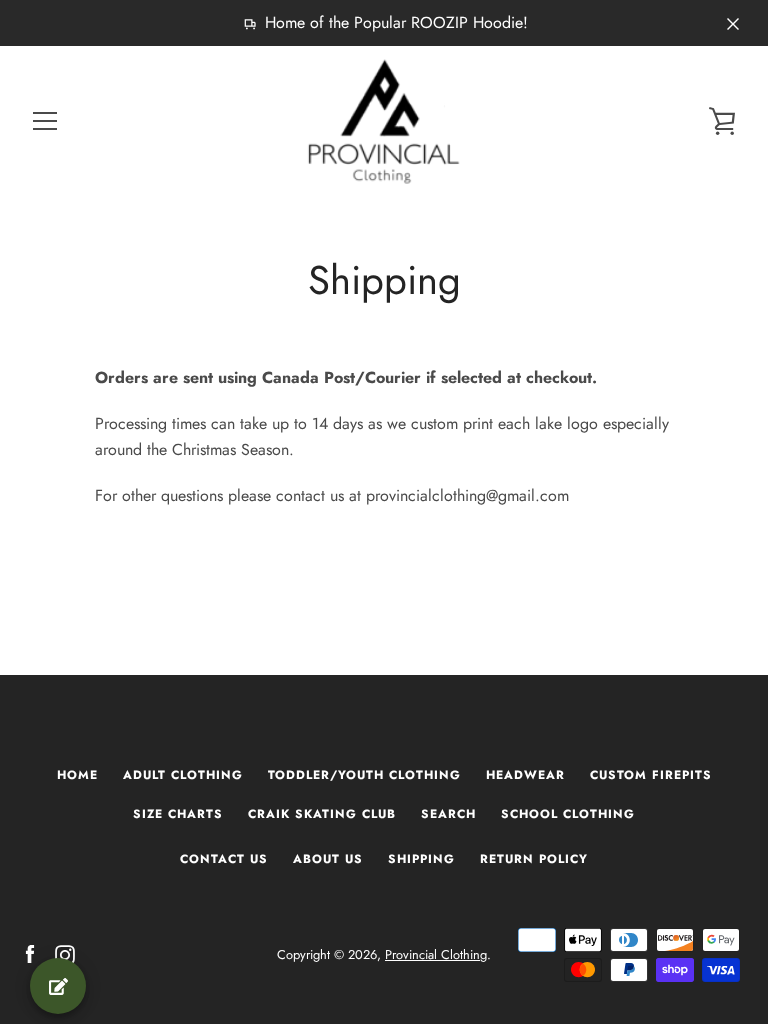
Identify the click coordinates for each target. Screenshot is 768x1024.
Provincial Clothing (436, 954)
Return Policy (534, 859)
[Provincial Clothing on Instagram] (65, 953)
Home (77, 775)
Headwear (525, 775)
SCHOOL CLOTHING (568, 814)
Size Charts (178, 814)
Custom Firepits (651, 775)
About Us (328, 859)
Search (448, 814)
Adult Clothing (183, 775)
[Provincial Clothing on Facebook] (30, 953)
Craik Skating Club (322, 814)
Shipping (421, 859)
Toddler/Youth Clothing (364, 775)
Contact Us (224, 859)
